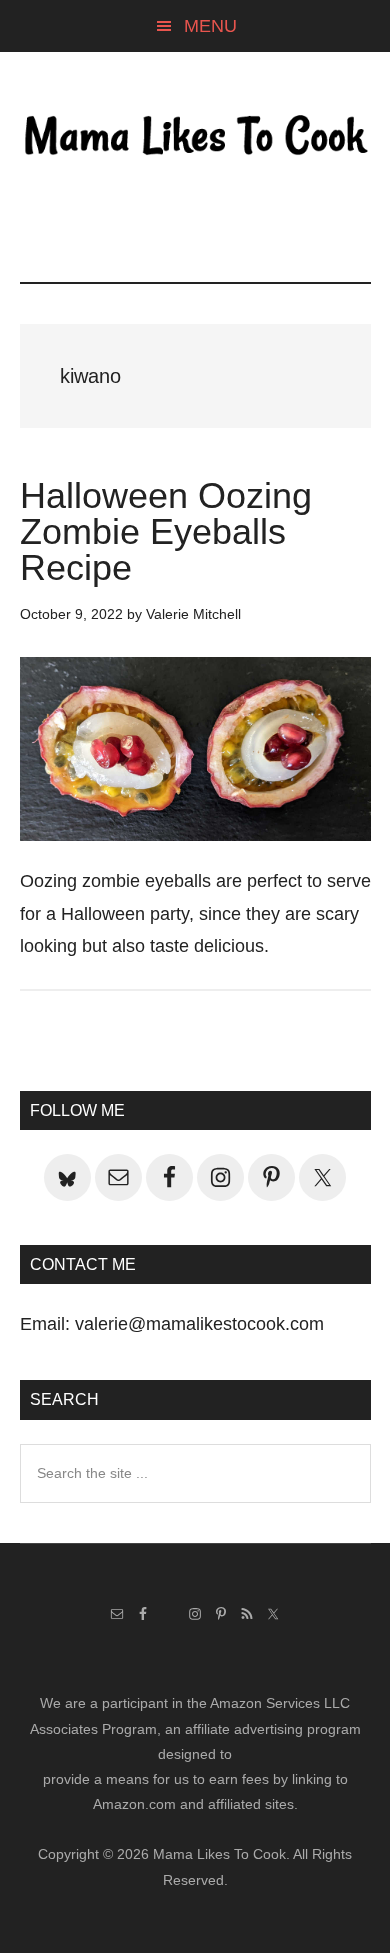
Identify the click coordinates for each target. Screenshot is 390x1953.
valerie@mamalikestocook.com (199, 1324)
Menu (210, 26)
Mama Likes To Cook (195, 137)
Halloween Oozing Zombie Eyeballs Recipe (166, 531)
